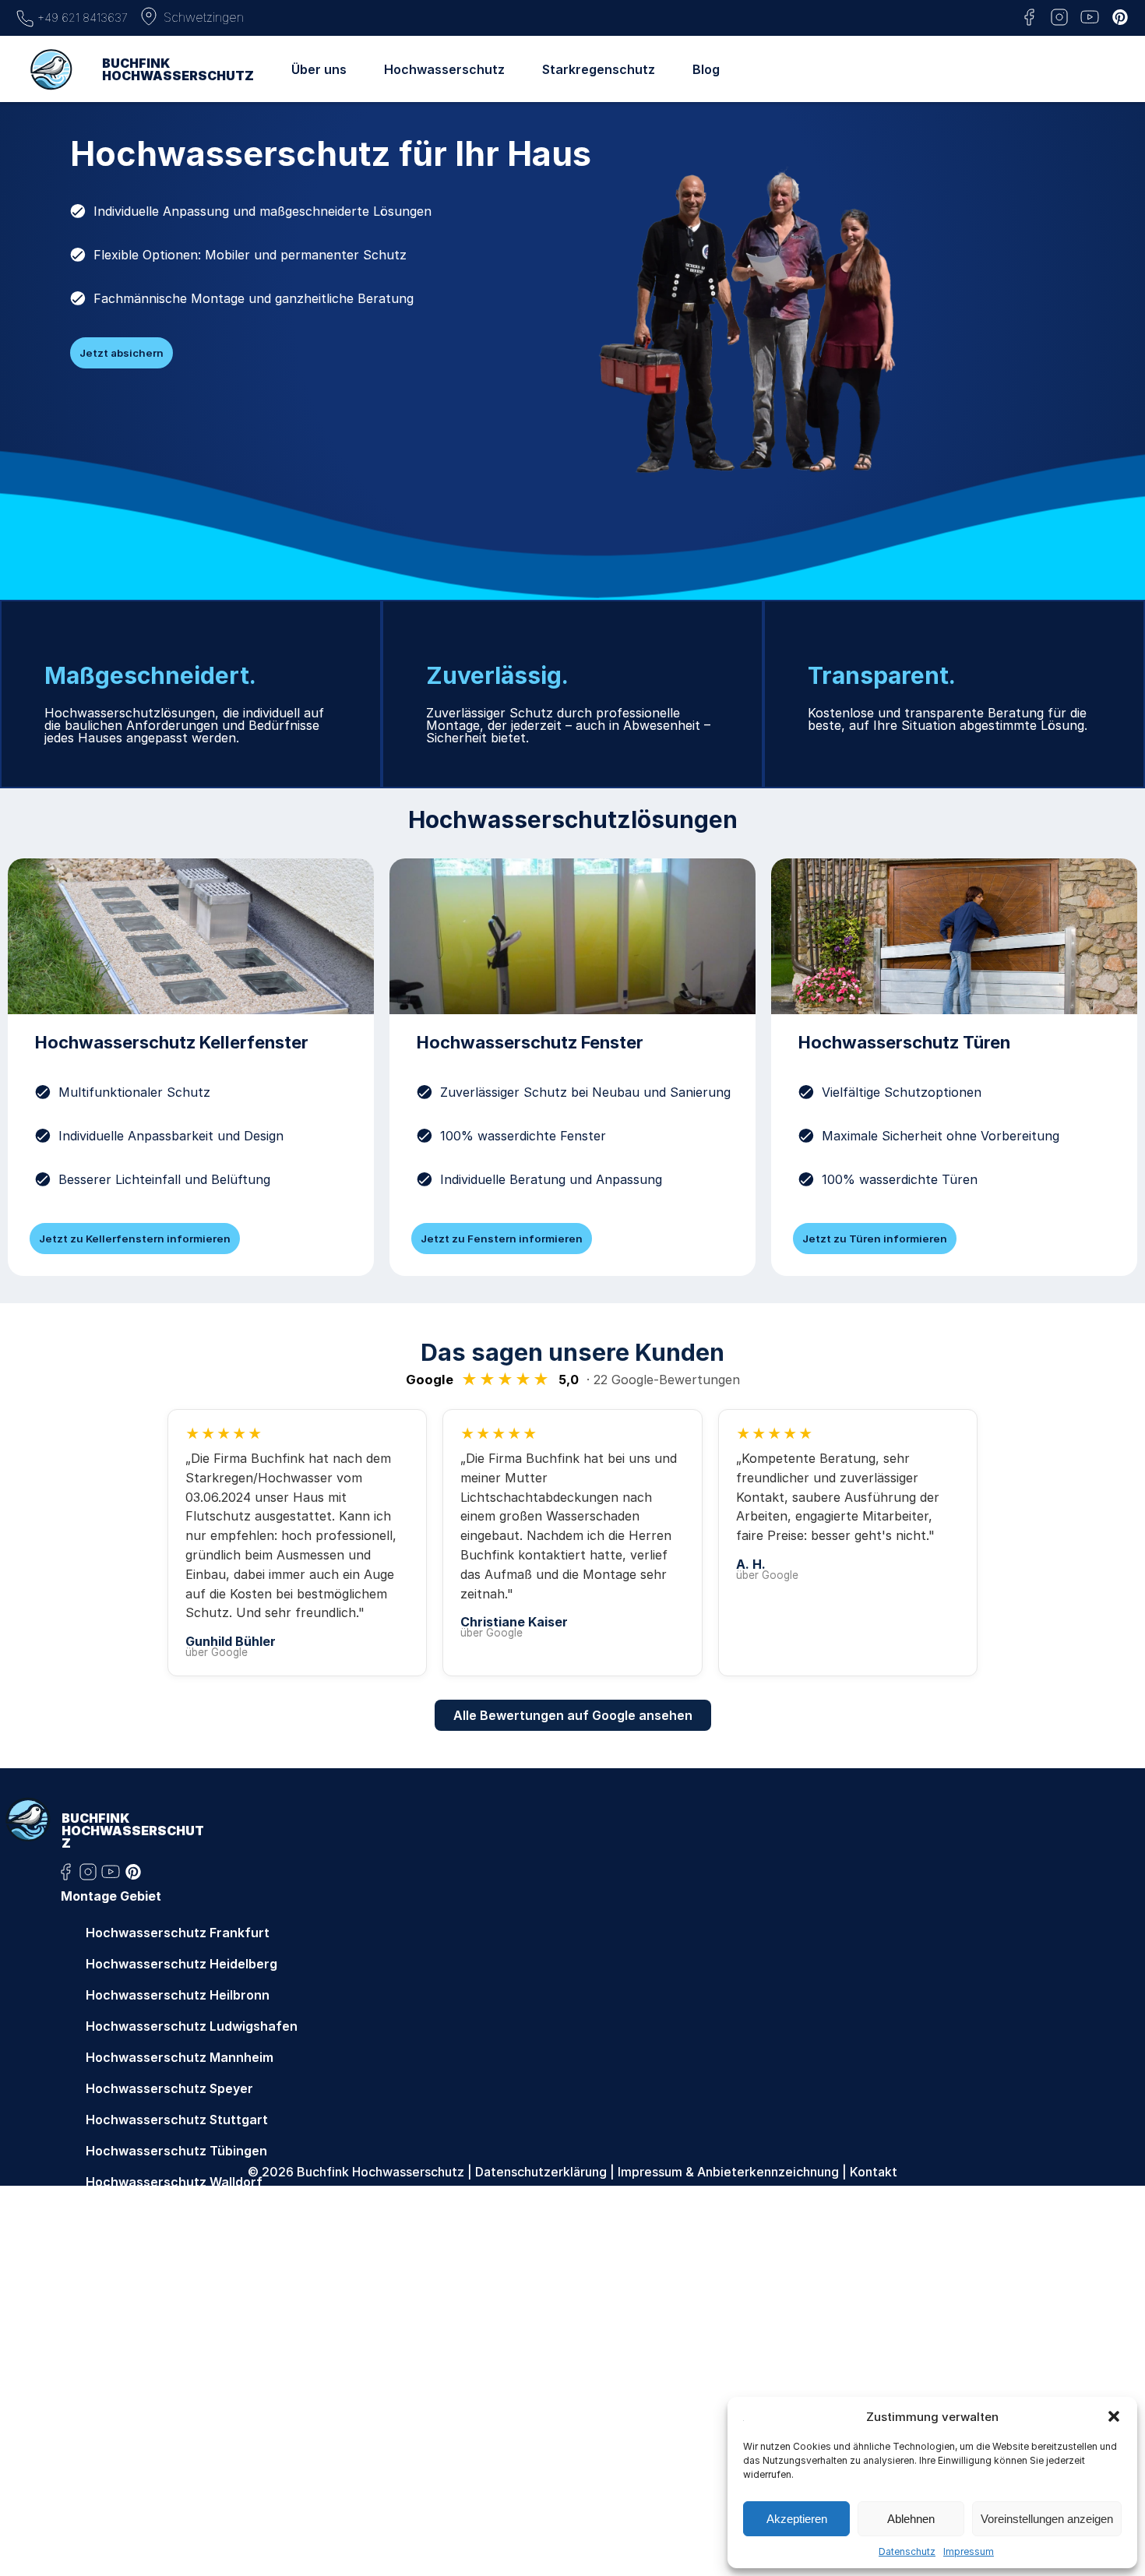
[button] (1114, 2416)
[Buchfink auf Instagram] (1059, 18)
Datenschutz (907, 2551)
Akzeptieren (797, 2519)
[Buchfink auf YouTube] (1090, 18)
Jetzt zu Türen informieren (875, 1239)
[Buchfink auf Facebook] (1029, 18)
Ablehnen (911, 2519)
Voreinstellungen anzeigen (1047, 2519)
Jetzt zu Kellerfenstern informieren (135, 1239)
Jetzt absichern (122, 353)
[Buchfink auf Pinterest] (1120, 18)
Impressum (969, 2551)
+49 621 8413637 (81, 17)
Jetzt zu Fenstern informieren (502, 1239)
